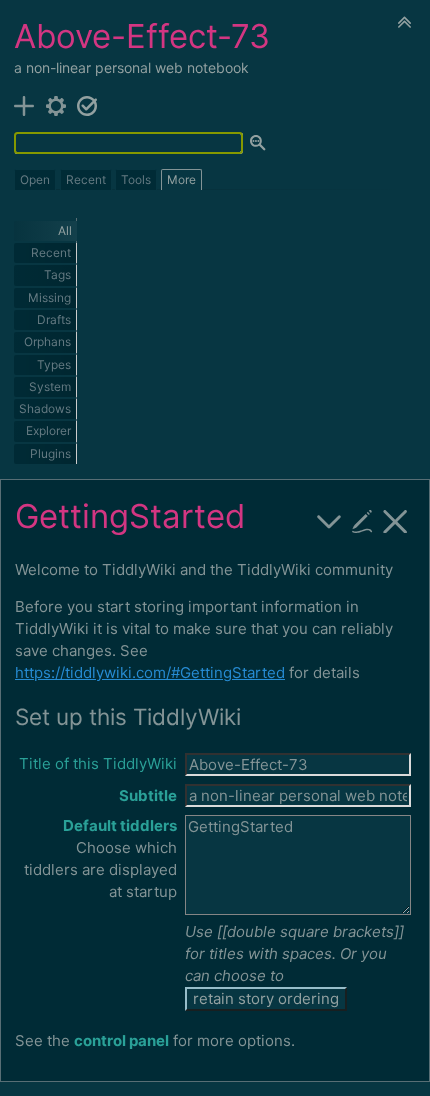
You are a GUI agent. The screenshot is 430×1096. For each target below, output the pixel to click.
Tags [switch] (57, 274)
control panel (121, 1040)
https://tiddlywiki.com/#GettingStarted (150, 672)
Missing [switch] (49, 297)
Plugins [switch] (50, 453)
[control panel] (56, 104)
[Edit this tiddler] (362, 519)
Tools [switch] (136, 179)
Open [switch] (35, 179)
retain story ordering (266, 998)
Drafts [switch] (54, 319)
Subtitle (148, 795)
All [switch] (65, 230)
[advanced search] (259, 144)
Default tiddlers (120, 825)
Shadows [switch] (45, 408)
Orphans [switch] (47, 341)
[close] (395, 519)
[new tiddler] (24, 104)
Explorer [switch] (48, 430)
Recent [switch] (86, 179)
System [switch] (50, 386)
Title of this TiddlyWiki (98, 763)
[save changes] (87, 104)
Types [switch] (54, 364)
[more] (329, 519)
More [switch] (181, 179)
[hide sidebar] (405, 21)
